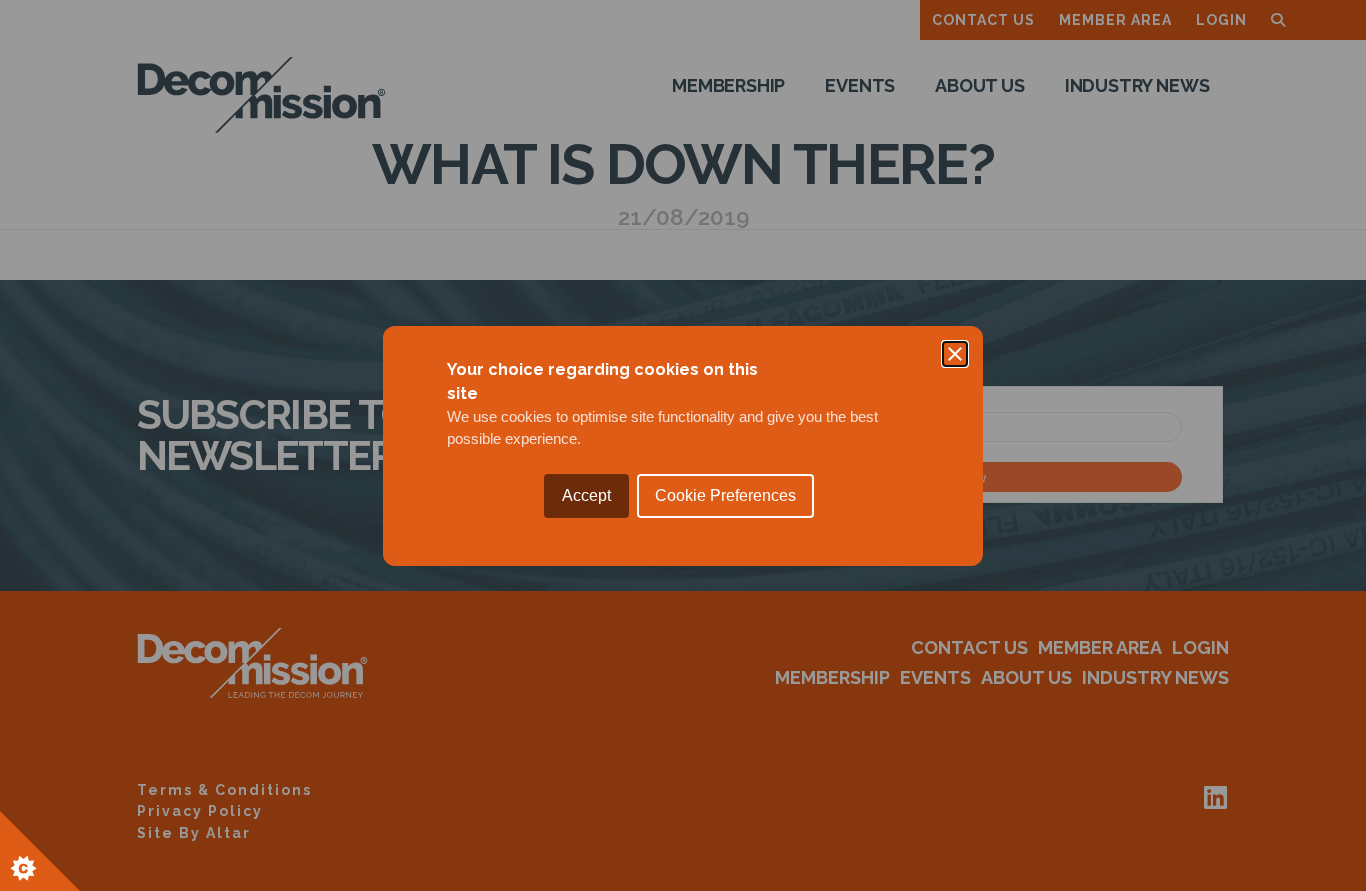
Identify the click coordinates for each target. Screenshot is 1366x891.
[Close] (955, 354)
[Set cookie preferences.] (40, 851)
